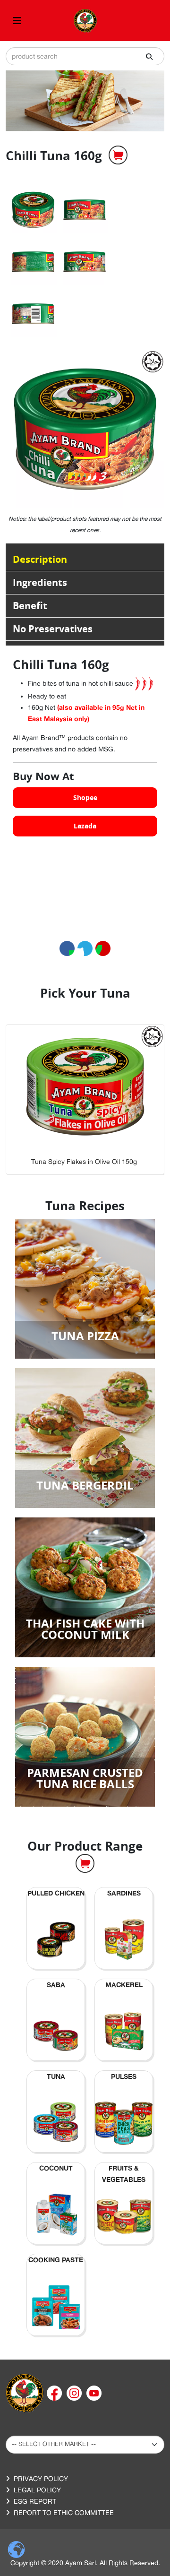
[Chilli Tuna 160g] (33, 210)
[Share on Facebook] (67, 948)
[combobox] (85, 56)
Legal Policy (37, 2490)
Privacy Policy (41, 2479)
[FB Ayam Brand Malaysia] (55, 2392)
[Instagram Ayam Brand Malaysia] (75, 2392)
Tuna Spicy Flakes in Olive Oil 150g (84, 1162)
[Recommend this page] (103, 948)
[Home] (25, 2392)
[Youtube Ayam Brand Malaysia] (94, 2392)
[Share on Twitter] (85, 948)
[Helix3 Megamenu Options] (17, 21)
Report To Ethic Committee (64, 2513)
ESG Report (35, 2501)
